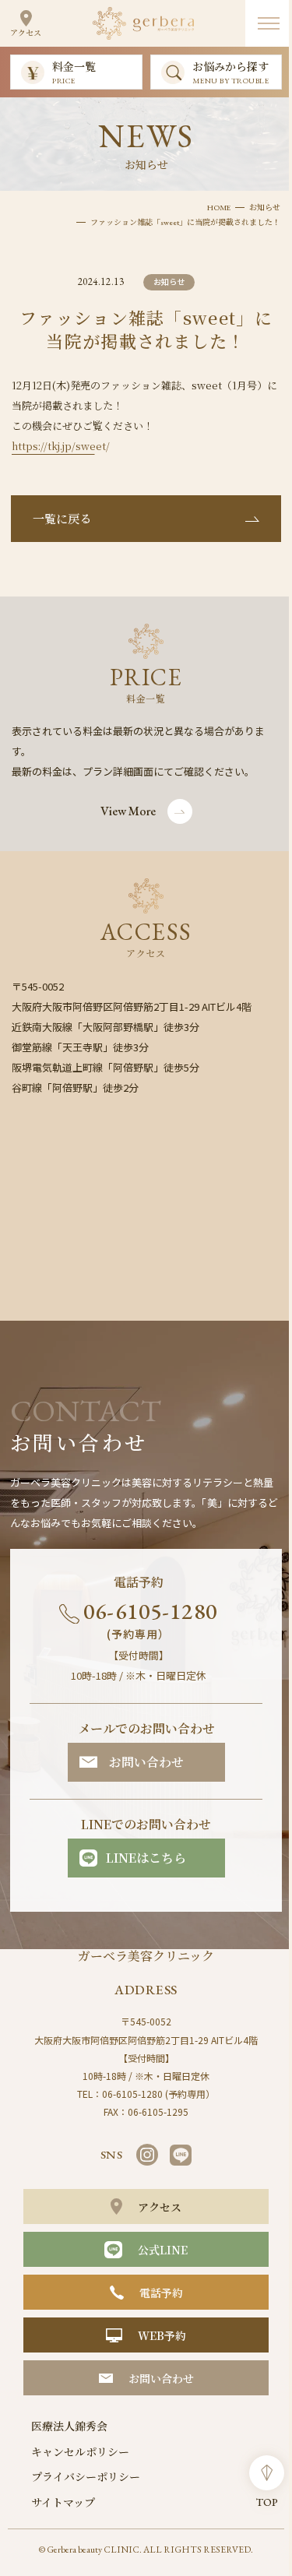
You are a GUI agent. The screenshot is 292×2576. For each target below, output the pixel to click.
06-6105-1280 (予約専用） (158, 2094)
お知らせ (265, 208)
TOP (267, 2502)
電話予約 (161, 2293)
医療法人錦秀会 (69, 2426)
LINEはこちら (146, 1858)
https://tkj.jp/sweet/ (61, 446)
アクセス (26, 32)
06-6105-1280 (150, 1619)
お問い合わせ (146, 1762)
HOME (219, 208)
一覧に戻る (62, 518)
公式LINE (163, 2250)
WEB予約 (162, 2335)
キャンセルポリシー (80, 2451)
